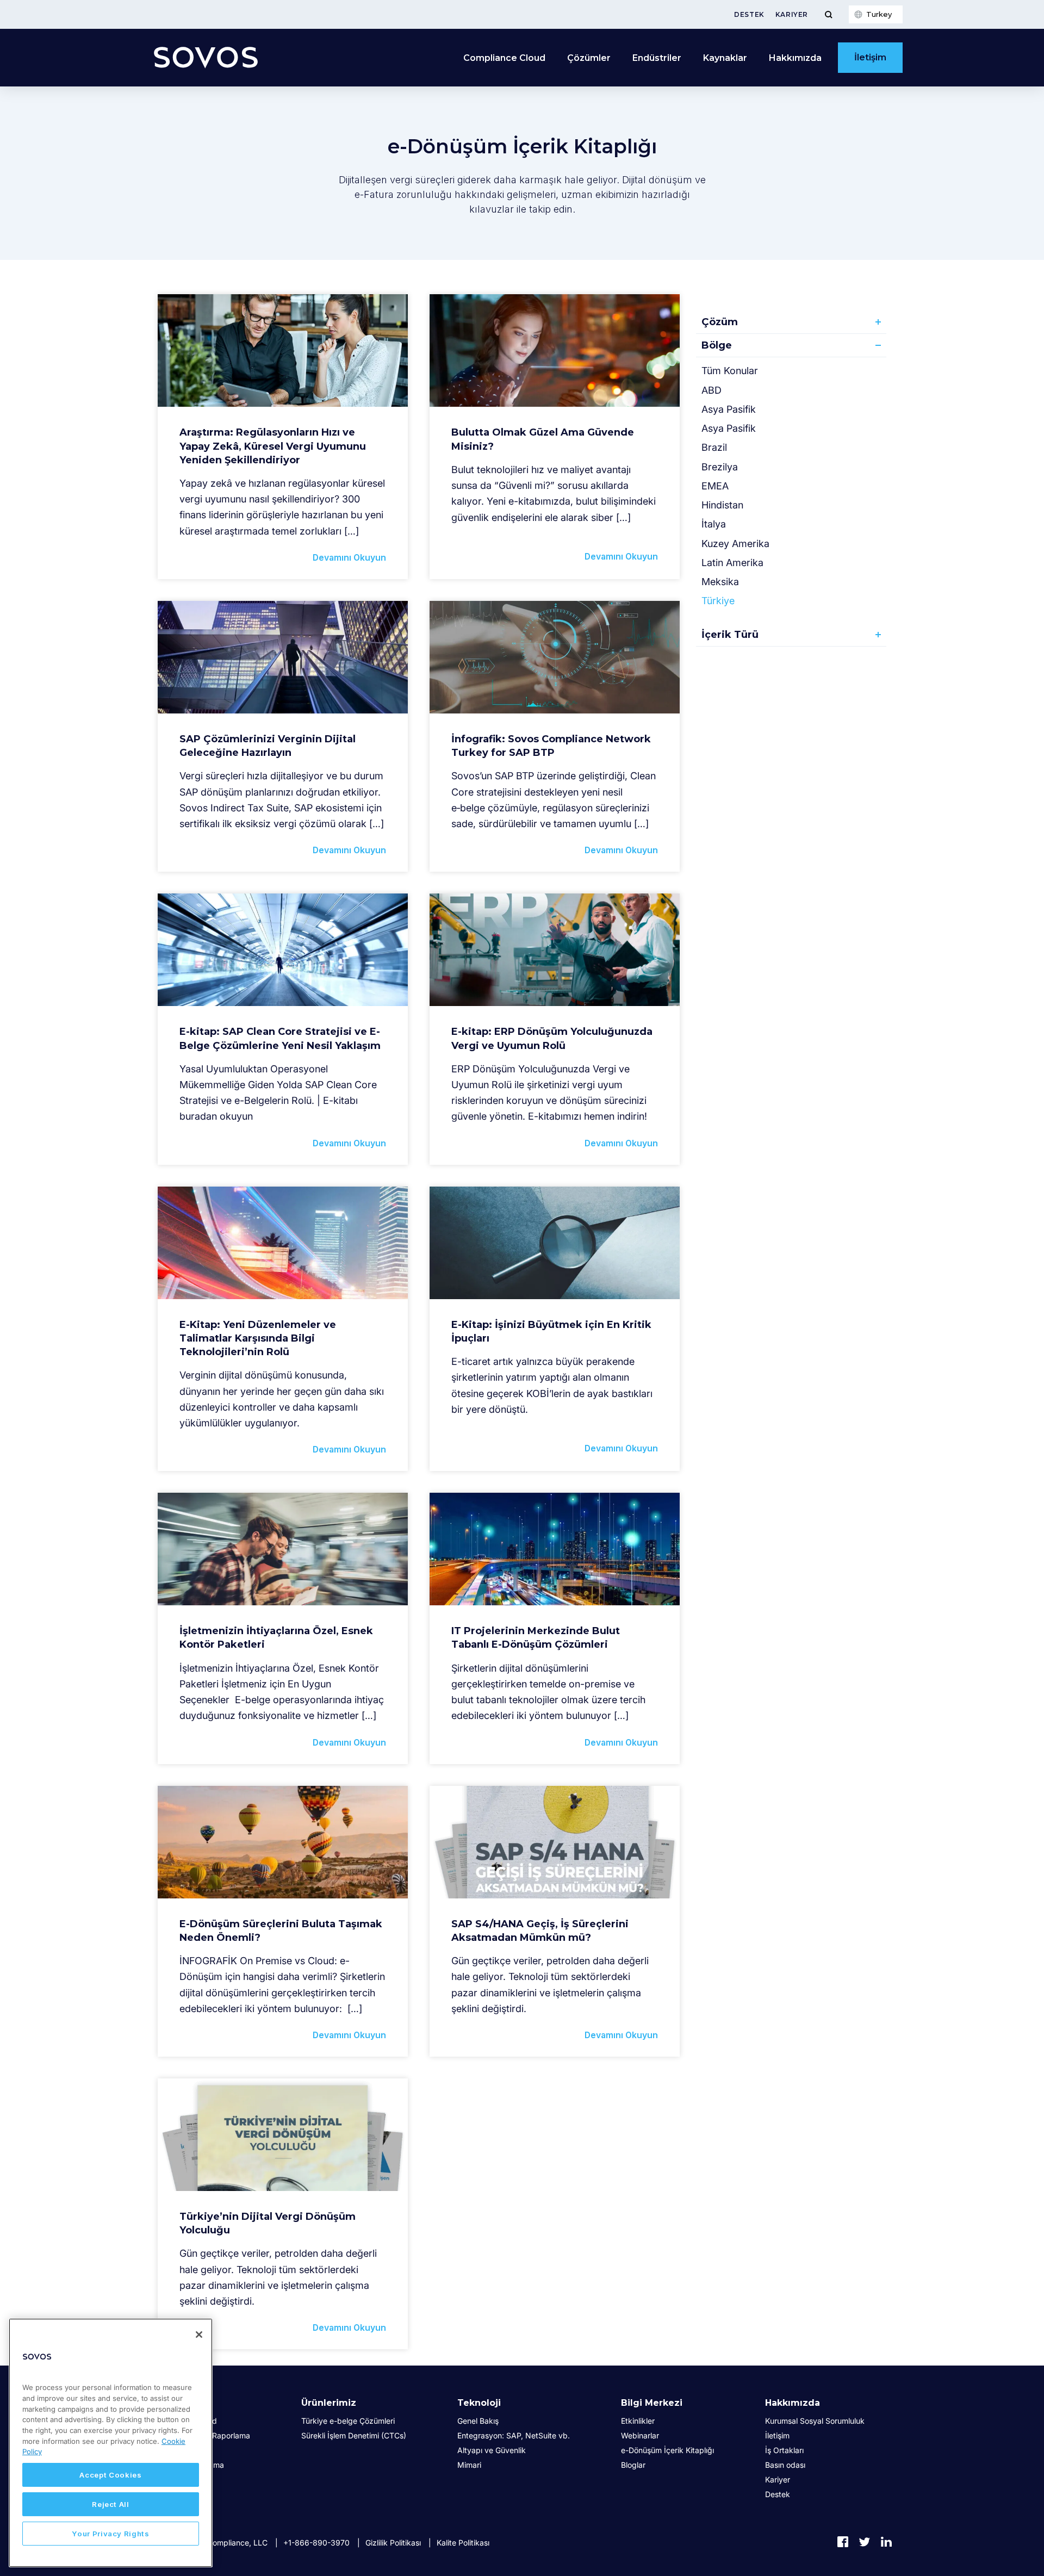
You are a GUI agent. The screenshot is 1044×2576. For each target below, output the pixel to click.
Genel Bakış (478, 2421)
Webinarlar (640, 2435)
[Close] (199, 2335)
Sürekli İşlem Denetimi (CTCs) (354, 2435)
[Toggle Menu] (828, 14)
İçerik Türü (730, 635)
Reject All (111, 2504)
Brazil (714, 447)
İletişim (870, 57)
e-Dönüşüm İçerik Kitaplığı (667, 2450)
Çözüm (720, 322)
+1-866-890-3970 (316, 2543)
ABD (711, 390)
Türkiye (718, 601)
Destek (749, 14)
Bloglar (633, 2465)
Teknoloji (479, 2403)
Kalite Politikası (463, 2543)
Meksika (720, 582)
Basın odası (785, 2465)
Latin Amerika (732, 563)
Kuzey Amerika (735, 544)
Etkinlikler (638, 2421)
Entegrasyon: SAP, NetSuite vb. (514, 2435)
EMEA (715, 486)
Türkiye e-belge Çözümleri (348, 2421)
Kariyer (792, 14)
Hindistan (722, 505)
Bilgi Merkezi (652, 2403)
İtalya (714, 524)
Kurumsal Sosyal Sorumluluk (815, 2421)
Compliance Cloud (504, 58)
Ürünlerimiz (329, 2403)
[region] (111, 2443)
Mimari (469, 2465)
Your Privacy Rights (110, 2534)
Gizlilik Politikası (393, 2543)
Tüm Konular (730, 371)
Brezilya (720, 467)
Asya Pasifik (729, 409)
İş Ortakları (784, 2450)
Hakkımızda (793, 2403)
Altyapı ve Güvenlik (492, 2450)
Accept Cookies (110, 2475)
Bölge (717, 345)
